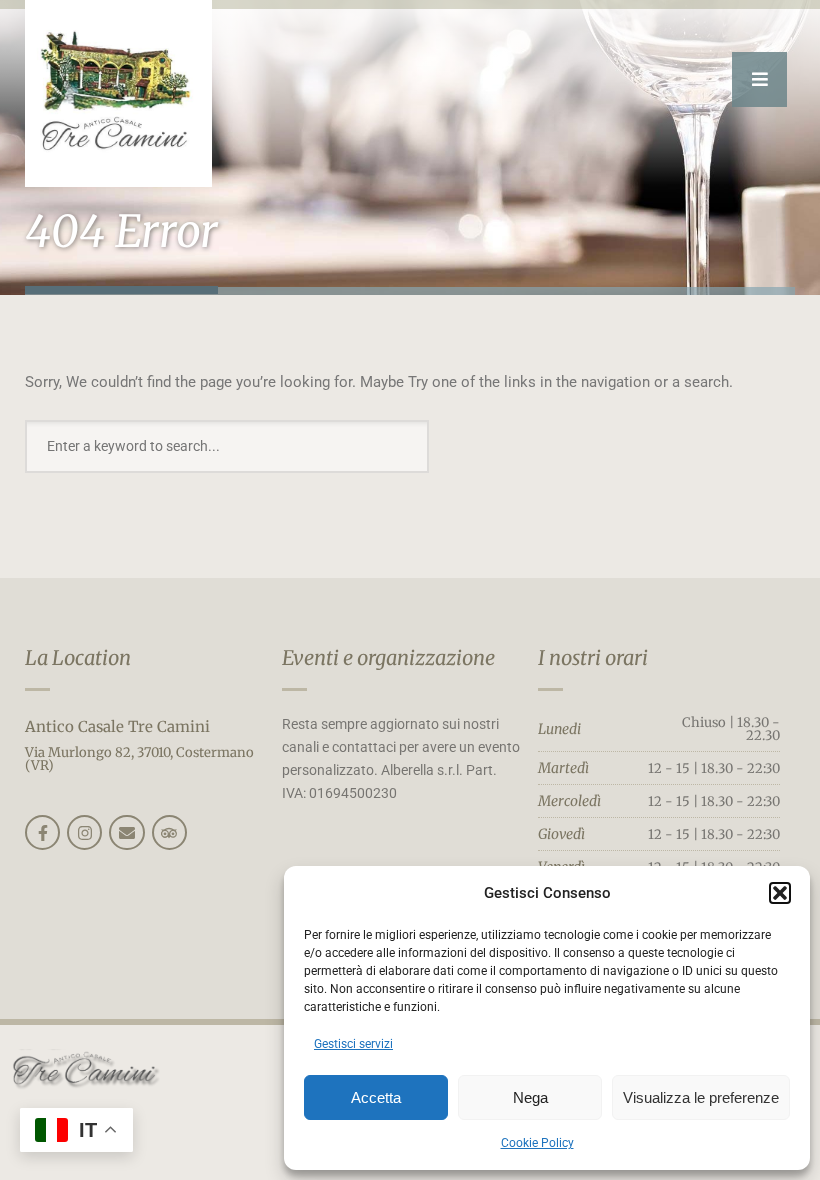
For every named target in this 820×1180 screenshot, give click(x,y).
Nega (530, 1097)
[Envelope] (126, 832)
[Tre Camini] (118, 93)
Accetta (376, 1097)
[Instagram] (84, 832)
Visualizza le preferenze (701, 1097)
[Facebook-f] (42, 832)
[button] (780, 893)
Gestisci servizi (353, 1044)
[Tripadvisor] (169, 832)
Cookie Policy (537, 1143)
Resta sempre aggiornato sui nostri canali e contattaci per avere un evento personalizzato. (401, 747)
